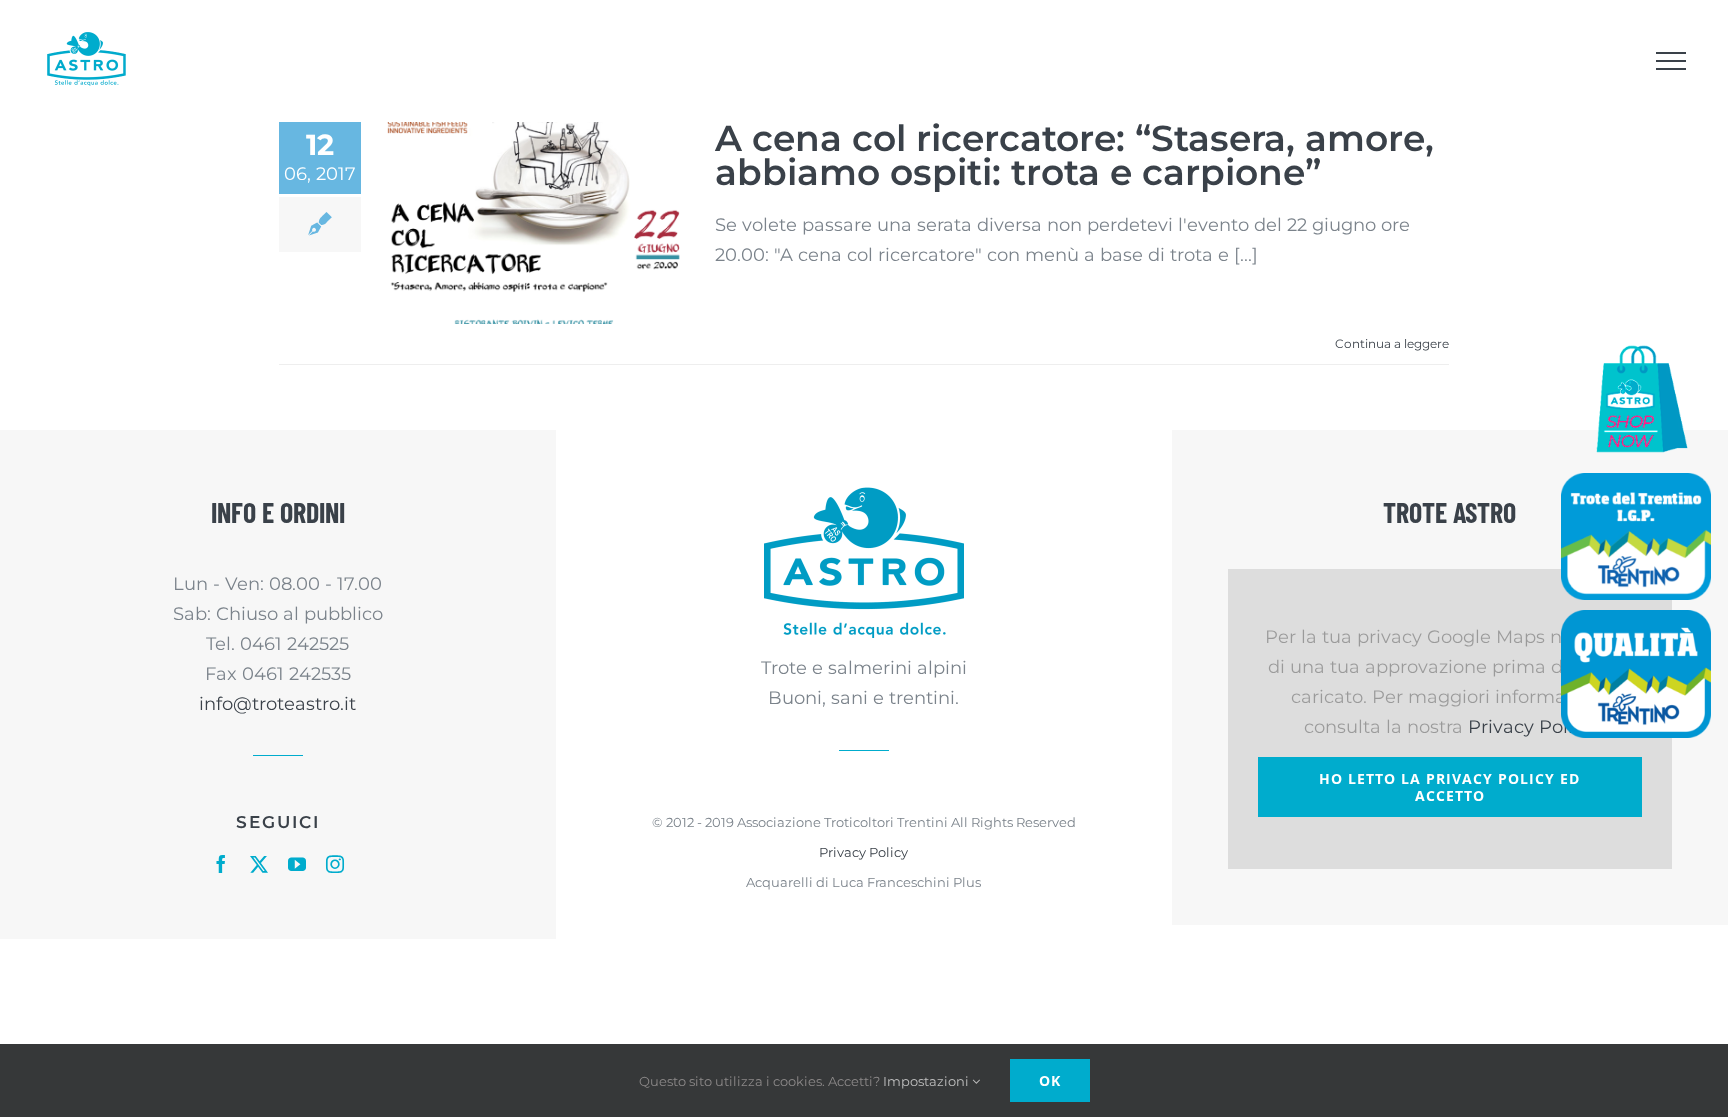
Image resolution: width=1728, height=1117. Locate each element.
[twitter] (259, 864)
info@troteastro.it (277, 704)
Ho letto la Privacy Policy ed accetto (1449, 787)
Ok (1050, 1080)
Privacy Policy (863, 852)
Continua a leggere (1392, 343)
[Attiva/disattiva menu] (1670, 61)
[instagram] (335, 864)
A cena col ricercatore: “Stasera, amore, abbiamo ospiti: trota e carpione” (1074, 155)
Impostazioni (927, 1081)
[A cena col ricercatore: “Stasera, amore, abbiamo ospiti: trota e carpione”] (538, 223)
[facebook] (221, 864)
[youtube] (297, 864)
